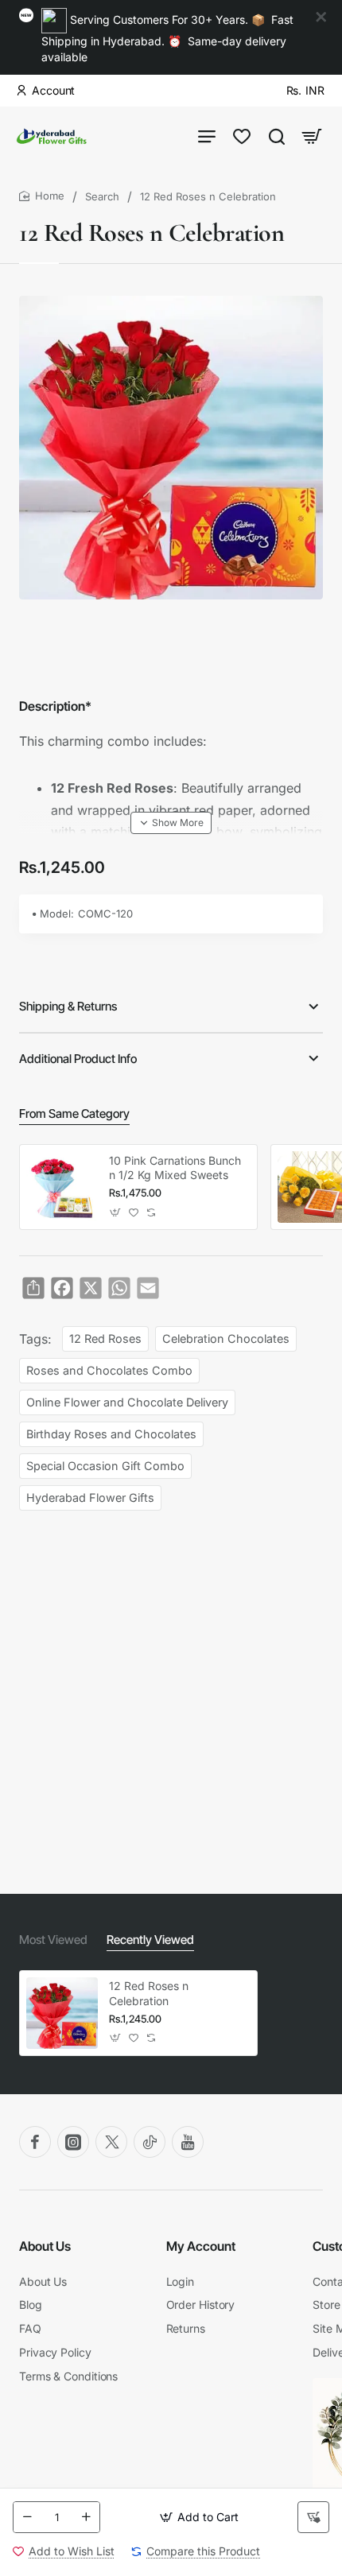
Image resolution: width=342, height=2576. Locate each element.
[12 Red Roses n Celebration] (62, 2013)
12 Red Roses (105, 1338)
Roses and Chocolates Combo (109, 1370)
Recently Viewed (150, 1940)
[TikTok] (150, 2142)
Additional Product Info (78, 1059)
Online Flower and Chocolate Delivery (127, 1402)
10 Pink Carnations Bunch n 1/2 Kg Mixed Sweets (175, 1168)
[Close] (321, 17)
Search (102, 196)
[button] (199, 2517)
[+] (86, 2517)
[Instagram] (73, 2142)
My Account (201, 2246)
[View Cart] (312, 136)
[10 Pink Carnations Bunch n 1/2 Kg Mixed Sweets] (62, 1187)
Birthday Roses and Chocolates (111, 1434)
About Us (45, 2246)
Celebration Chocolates (226, 1338)
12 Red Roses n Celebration (149, 1993)
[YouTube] (188, 2142)
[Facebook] (35, 2142)
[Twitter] (111, 2142)
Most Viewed (53, 1940)
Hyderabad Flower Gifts (90, 1497)
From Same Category (74, 1113)
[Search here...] (277, 136)
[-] (27, 2517)
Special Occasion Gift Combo (105, 1466)
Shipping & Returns (68, 1006)
